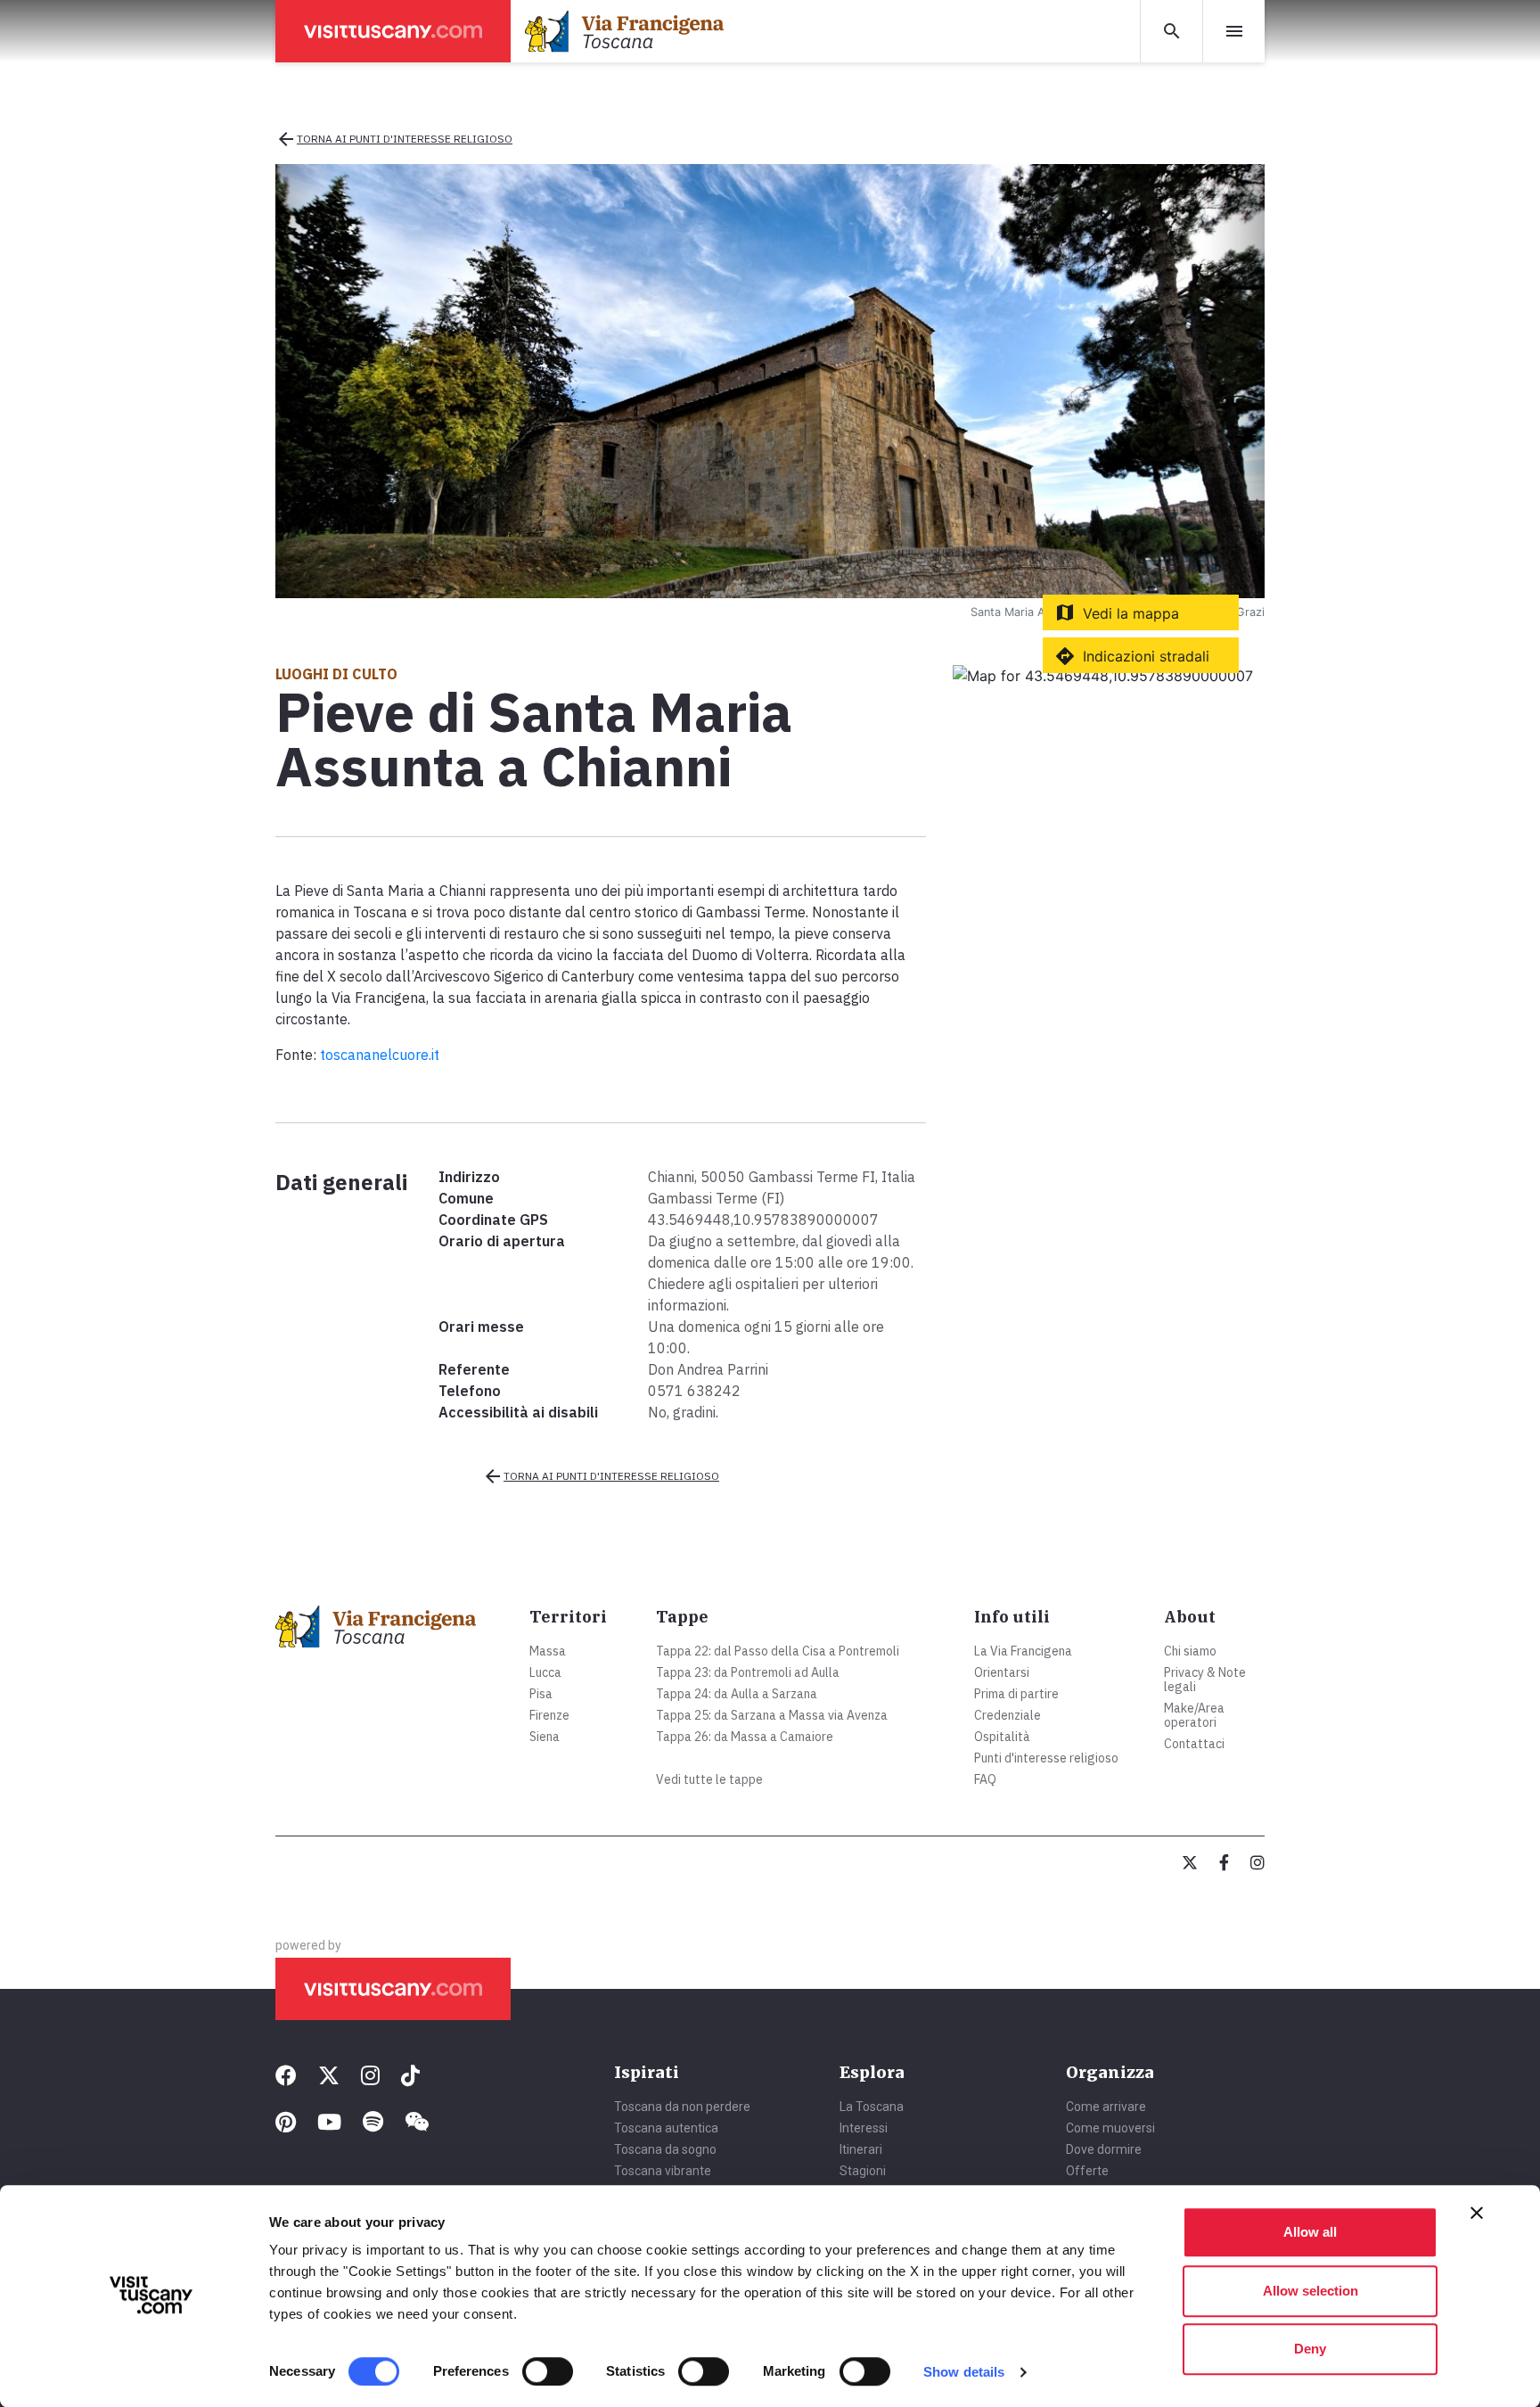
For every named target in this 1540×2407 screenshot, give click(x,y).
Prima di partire (1016, 1694)
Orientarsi (1002, 1672)
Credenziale (1008, 1715)
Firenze (549, 1715)
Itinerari (861, 2149)
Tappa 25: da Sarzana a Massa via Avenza (772, 1715)
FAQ (985, 1779)
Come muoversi (1110, 2128)
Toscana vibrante (663, 2171)
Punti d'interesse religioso (1046, 1758)
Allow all (1310, 2232)
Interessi (864, 2128)
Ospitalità (1002, 1737)
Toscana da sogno (665, 2149)
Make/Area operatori (1194, 1715)
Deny (1310, 2349)
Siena (545, 1737)
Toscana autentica (666, 2128)
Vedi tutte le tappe (709, 1779)
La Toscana (872, 2107)
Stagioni (863, 2171)
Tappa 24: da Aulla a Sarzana (737, 1694)
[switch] (548, 2371)
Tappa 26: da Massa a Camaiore (745, 1737)
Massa (548, 1651)
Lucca (545, 1672)
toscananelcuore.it (380, 1055)
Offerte (1087, 2171)
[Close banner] (1477, 2213)
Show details (964, 2372)
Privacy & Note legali (1205, 1680)
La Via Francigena (1023, 1651)
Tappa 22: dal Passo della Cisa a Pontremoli (778, 1651)
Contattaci (1194, 1744)
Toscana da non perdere (682, 2107)
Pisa (541, 1694)
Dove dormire (1104, 2149)
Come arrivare (1106, 2107)
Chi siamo (1190, 1651)
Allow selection (1311, 2291)
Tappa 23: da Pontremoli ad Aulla (748, 1672)
